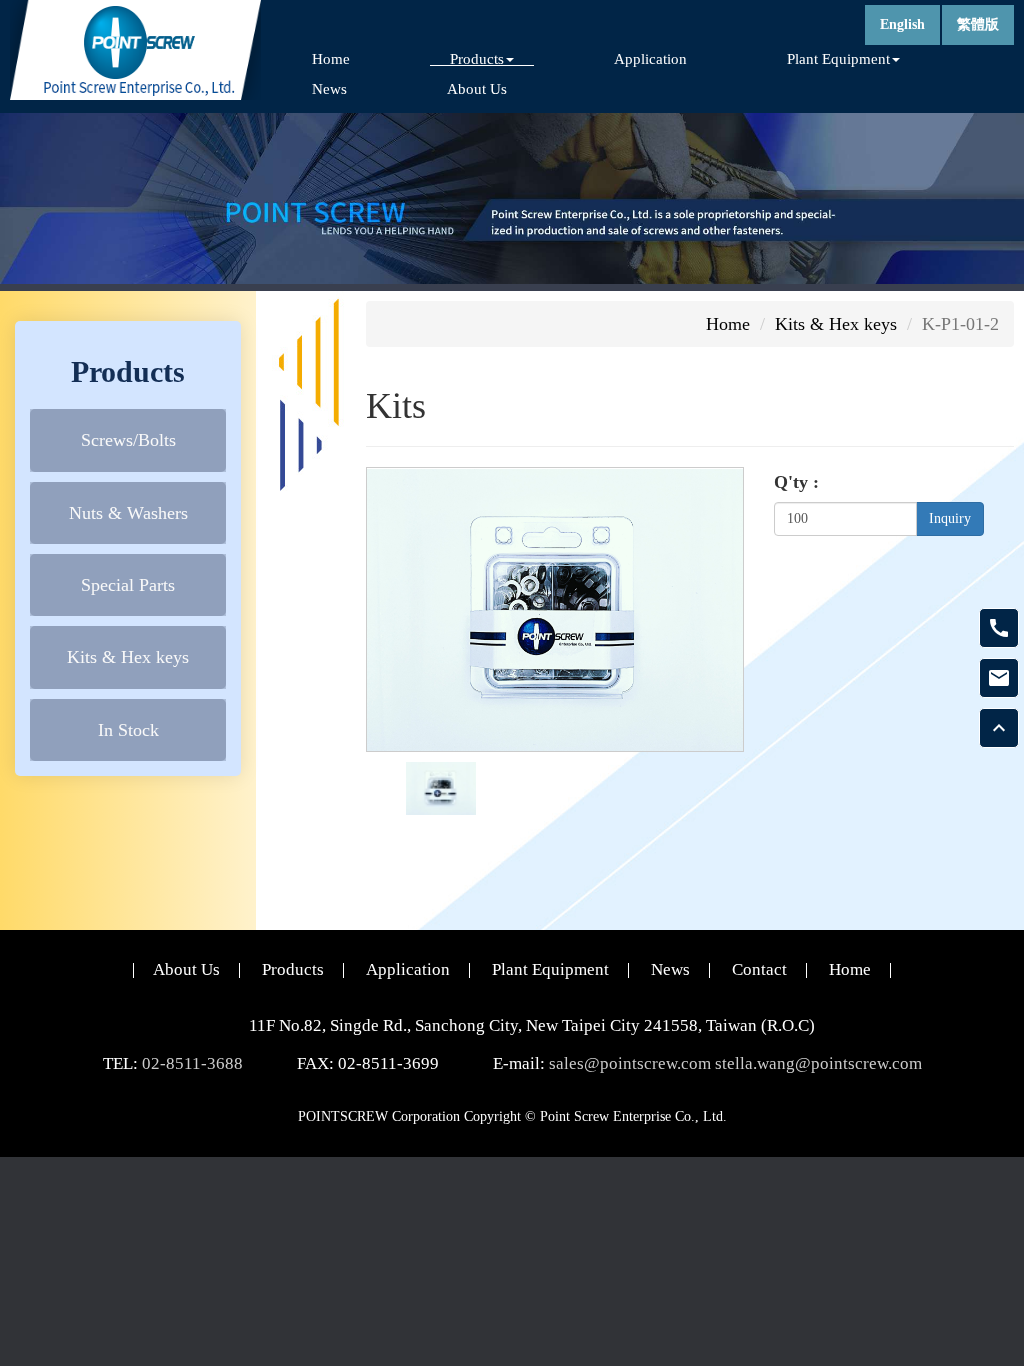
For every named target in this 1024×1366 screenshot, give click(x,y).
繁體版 (978, 24)
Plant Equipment (550, 969)
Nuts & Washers (128, 513)
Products (293, 969)
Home (331, 58)
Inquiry (950, 518)
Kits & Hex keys (128, 657)
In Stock (128, 730)
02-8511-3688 (192, 1063)
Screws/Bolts (128, 440)
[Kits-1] (441, 787)
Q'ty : (796, 482)
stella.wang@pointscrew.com (818, 1063)
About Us (477, 88)
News (329, 88)
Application (650, 58)
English (902, 24)
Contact (759, 969)
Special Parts (128, 585)
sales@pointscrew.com (630, 1063)
